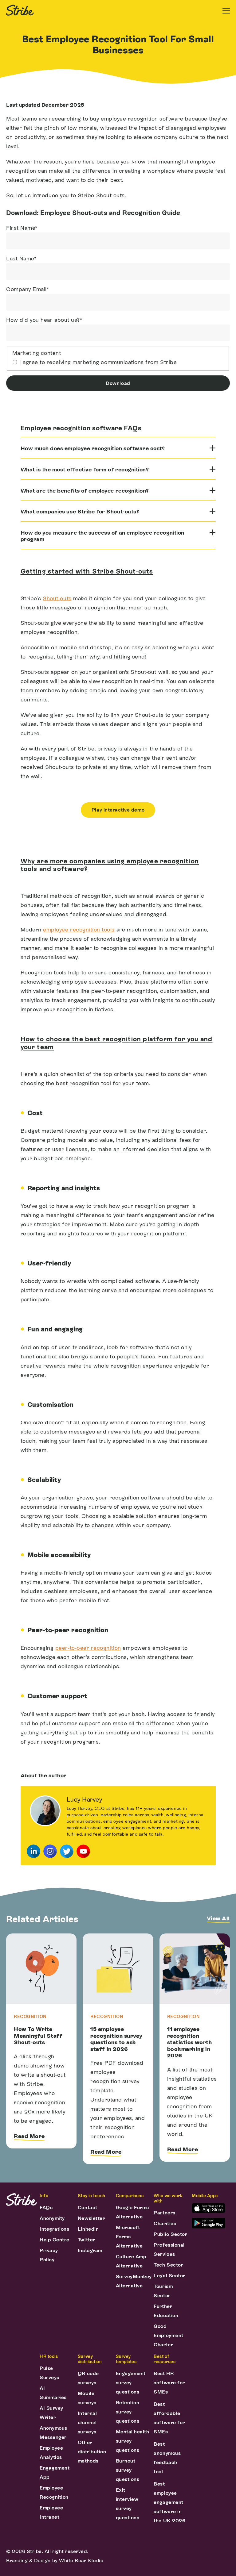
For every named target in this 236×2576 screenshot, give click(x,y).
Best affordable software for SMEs (169, 2418)
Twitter (87, 2240)
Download (118, 383)
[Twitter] (67, 1851)
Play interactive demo (118, 810)
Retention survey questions (128, 2412)
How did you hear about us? (44, 320)
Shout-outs (57, 598)
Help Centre (55, 2240)
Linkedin (88, 2229)
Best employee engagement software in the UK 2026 (169, 2502)
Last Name (21, 258)
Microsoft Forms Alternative (129, 2237)
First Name (22, 228)
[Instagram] (50, 1851)
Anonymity (52, 2218)
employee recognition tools (79, 929)
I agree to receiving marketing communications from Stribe (98, 362)
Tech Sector (168, 2265)
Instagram (90, 2250)
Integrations (54, 2229)
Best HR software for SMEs (169, 2383)
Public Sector (170, 2234)
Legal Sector (169, 2276)
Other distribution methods (92, 2452)
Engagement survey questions (131, 2383)
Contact (88, 2207)
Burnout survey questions (128, 2470)
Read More (29, 2136)
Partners (164, 2213)
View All (218, 1918)
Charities (165, 2223)
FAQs (46, 2207)
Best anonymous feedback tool (167, 2458)
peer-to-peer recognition (88, 1648)
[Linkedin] (33, 1851)
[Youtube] (83, 1851)
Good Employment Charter (168, 2335)
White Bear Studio (81, 2561)
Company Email (28, 289)
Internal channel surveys (87, 2422)
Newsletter (91, 2218)
